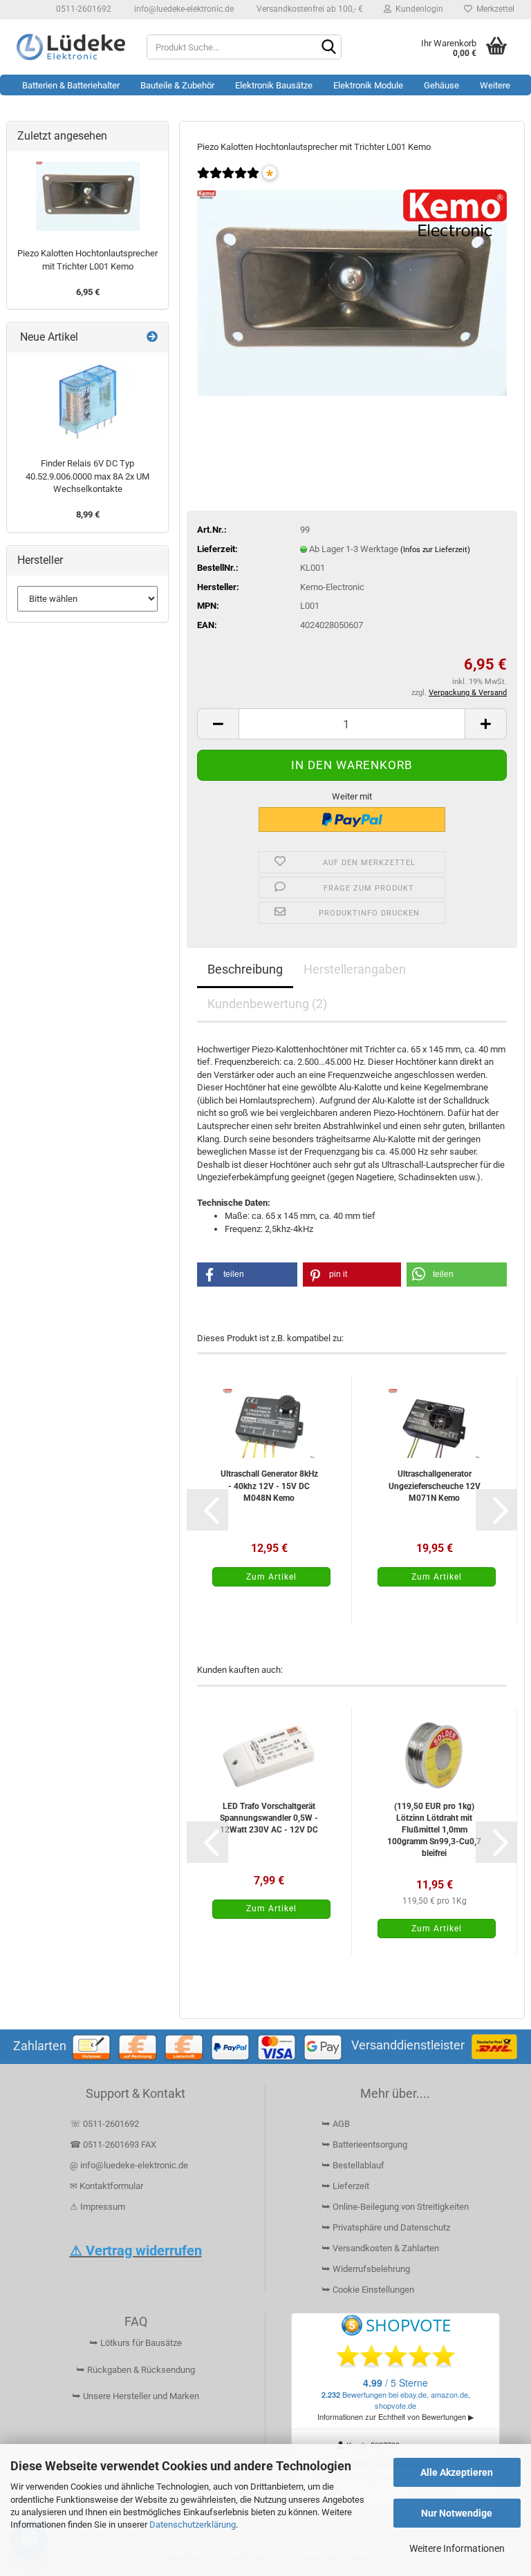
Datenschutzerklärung (193, 2525)
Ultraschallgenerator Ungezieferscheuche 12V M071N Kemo (435, 1486)
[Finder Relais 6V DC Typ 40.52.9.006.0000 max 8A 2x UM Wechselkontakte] (88, 402)
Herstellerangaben (355, 969)
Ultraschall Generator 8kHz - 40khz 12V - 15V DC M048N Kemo (269, 1486)
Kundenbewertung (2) (267, 1004)
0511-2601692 (83, 9)
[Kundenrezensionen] (228, 182)
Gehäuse (441, 85)
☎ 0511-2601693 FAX (114, 2144)
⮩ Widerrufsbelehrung (366, 2269)
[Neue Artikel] (152, 338)
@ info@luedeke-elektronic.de (129, 2165)
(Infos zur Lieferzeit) (435, 550)
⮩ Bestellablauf (353, 2165)
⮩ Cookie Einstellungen (368, 2290)
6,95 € (88, 292)
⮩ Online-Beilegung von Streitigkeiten (395, 2207)
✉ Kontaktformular (106, 2186)
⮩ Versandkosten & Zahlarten (380, 2248)
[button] (218, 724)
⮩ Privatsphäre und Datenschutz (386, 2227)
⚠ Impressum (97, 2207)
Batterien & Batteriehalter (71, 85)
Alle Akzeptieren (457, 2472)
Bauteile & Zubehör (177, 85)
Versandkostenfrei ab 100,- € (309, 9)
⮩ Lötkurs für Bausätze (136, 2343)
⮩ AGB (336, 2124)
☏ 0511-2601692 (104, 2124)
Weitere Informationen (457, 2548)
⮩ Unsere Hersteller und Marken (136, 2396)
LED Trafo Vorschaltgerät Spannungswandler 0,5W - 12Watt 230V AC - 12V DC (269, 1818)
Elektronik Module (368, 85)
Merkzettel (493, 9)
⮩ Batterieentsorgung (364, 2144)
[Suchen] (328, 48)
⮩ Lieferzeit (345, 2186)
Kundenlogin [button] (417, 9)
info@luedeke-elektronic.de (183, 9)
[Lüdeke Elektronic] (71, 47)
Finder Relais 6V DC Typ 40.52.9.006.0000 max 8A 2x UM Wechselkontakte (87, 476)
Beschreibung (245, 969)
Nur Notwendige (457, 2513)
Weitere (495, 85)
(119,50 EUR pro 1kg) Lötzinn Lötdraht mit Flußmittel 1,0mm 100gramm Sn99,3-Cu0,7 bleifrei (434, 1830)
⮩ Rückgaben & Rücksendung (136, 2370)
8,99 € (88, 514)
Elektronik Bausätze (274, 85)
